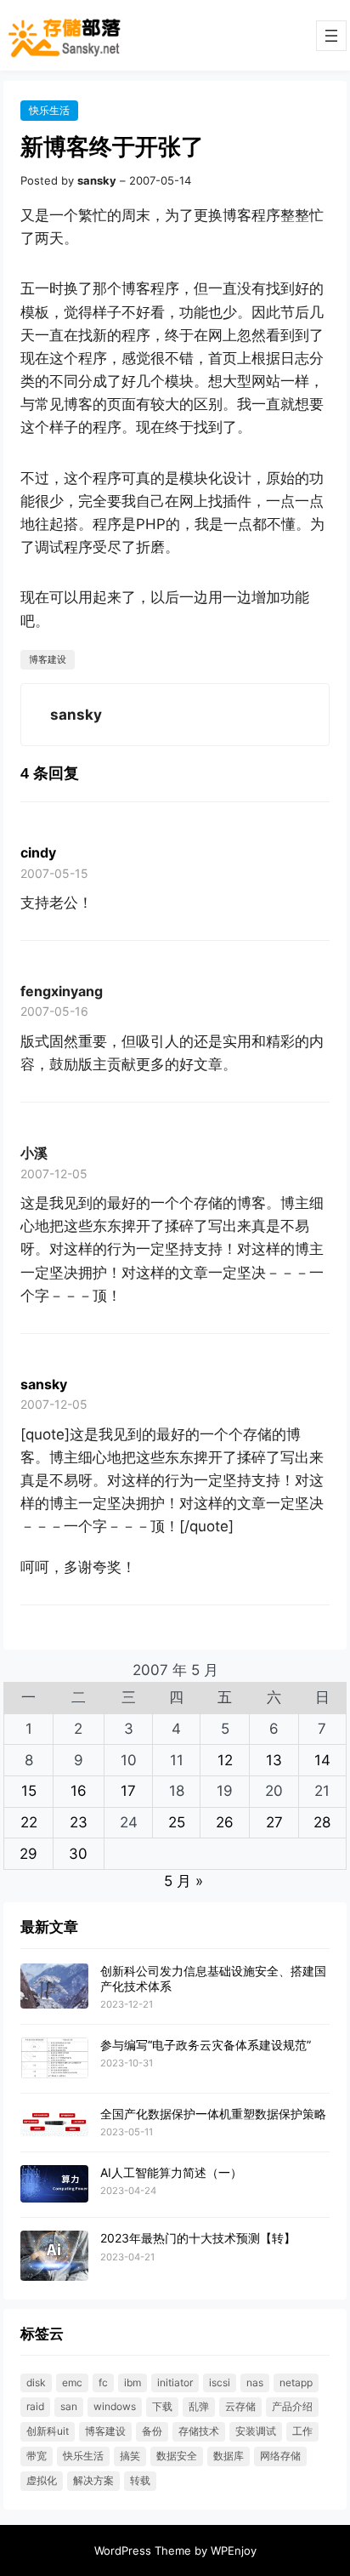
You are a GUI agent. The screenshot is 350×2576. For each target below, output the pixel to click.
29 (28, 1854)
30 (78, 1854)
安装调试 (256, 2431)
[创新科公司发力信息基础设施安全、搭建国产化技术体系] (54, 1987)
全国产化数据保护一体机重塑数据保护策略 (213, 2114)
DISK (36, 2382)
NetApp (296, 2382)
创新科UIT (48, 2431)
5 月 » (183, 1881)
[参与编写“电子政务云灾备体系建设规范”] (54, 2059)
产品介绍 (292, 2406)
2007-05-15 (54, 873)
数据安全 (177, 2456)
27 (274, 1822)
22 (29, 1822)
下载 (162, 2406)
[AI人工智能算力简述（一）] (54, 2185)
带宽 (37, 2456)
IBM (133, 2382)
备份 (152, 2431)
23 (79, 1822)
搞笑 (130, 2456)
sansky (44, 1384)
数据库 (229, 2456)
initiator (175, 2382)
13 (274, 1760)
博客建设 (48, 659)
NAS (255, 2382)
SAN (69, 2406)
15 (29, 1791)
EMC (72, 2382)
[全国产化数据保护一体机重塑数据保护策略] (54, 2122)
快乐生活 (49, 110)
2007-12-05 (54, 1174)
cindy (38, 852)
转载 (140, 2480)
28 (322, 1822)
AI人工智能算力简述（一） (171, 2172)
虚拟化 (42, 2480)
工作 (302, 2431)
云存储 (240, 2406)
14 (322, 1760)
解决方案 (93, 2480)
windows (115, 2406)
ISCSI (220, 2382)
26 (225, 1822)
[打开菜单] (331, 36)
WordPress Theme (143, 2550)
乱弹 (199, 2406)
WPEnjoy (234, 2550)
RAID (35, 2406)
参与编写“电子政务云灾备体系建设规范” (206, 2045)
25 (177, 1822)
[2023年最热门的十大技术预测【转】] (54, 2257)
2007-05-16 (54, 1011)
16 (79, 1791)
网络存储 (280, 2456)
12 (225, 1760)
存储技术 (199, 2431)
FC (103, 2382)
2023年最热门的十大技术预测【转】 (198, 2238)
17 (128, 1791)
